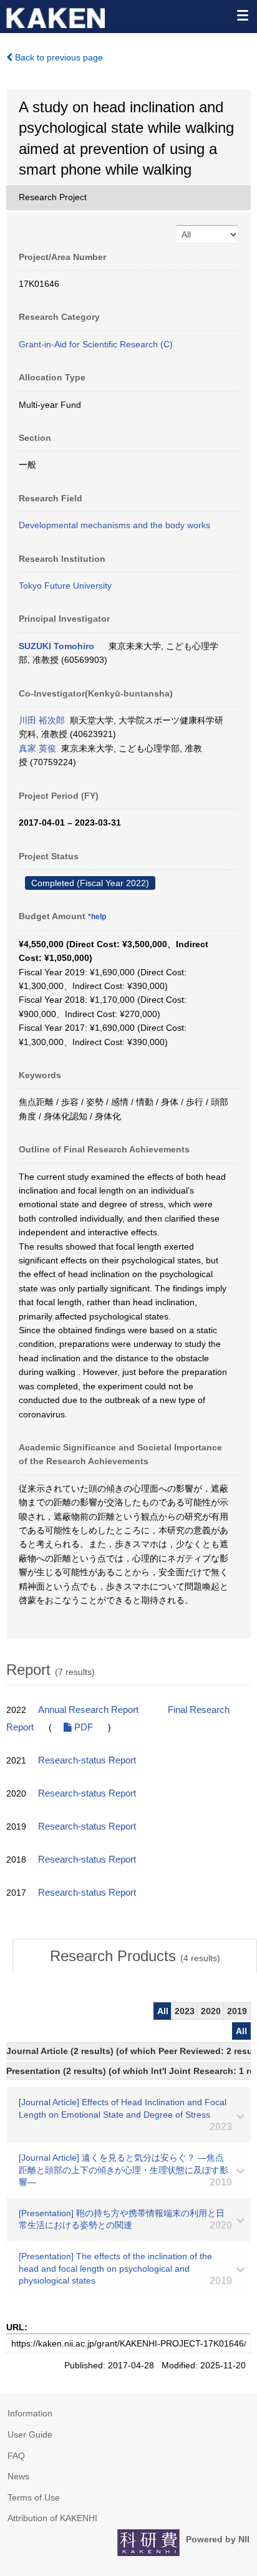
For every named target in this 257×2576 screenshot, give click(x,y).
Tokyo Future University (65, 586)
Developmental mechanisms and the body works (114, 525)
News (18, 2476)
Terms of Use (34, 2497)
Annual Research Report (88, 1710)
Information (30, 2413)
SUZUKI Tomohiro (56, 646)
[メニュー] (242, 15)
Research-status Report (87, 1760)
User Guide (30, 2434)
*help (97, 917)
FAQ (16, 2456)
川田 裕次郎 (42, 720)
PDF (82, 1727)
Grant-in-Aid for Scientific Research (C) (96, 344)
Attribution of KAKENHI (52, 2518)
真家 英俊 (37, 748)
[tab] (135, 1956)
